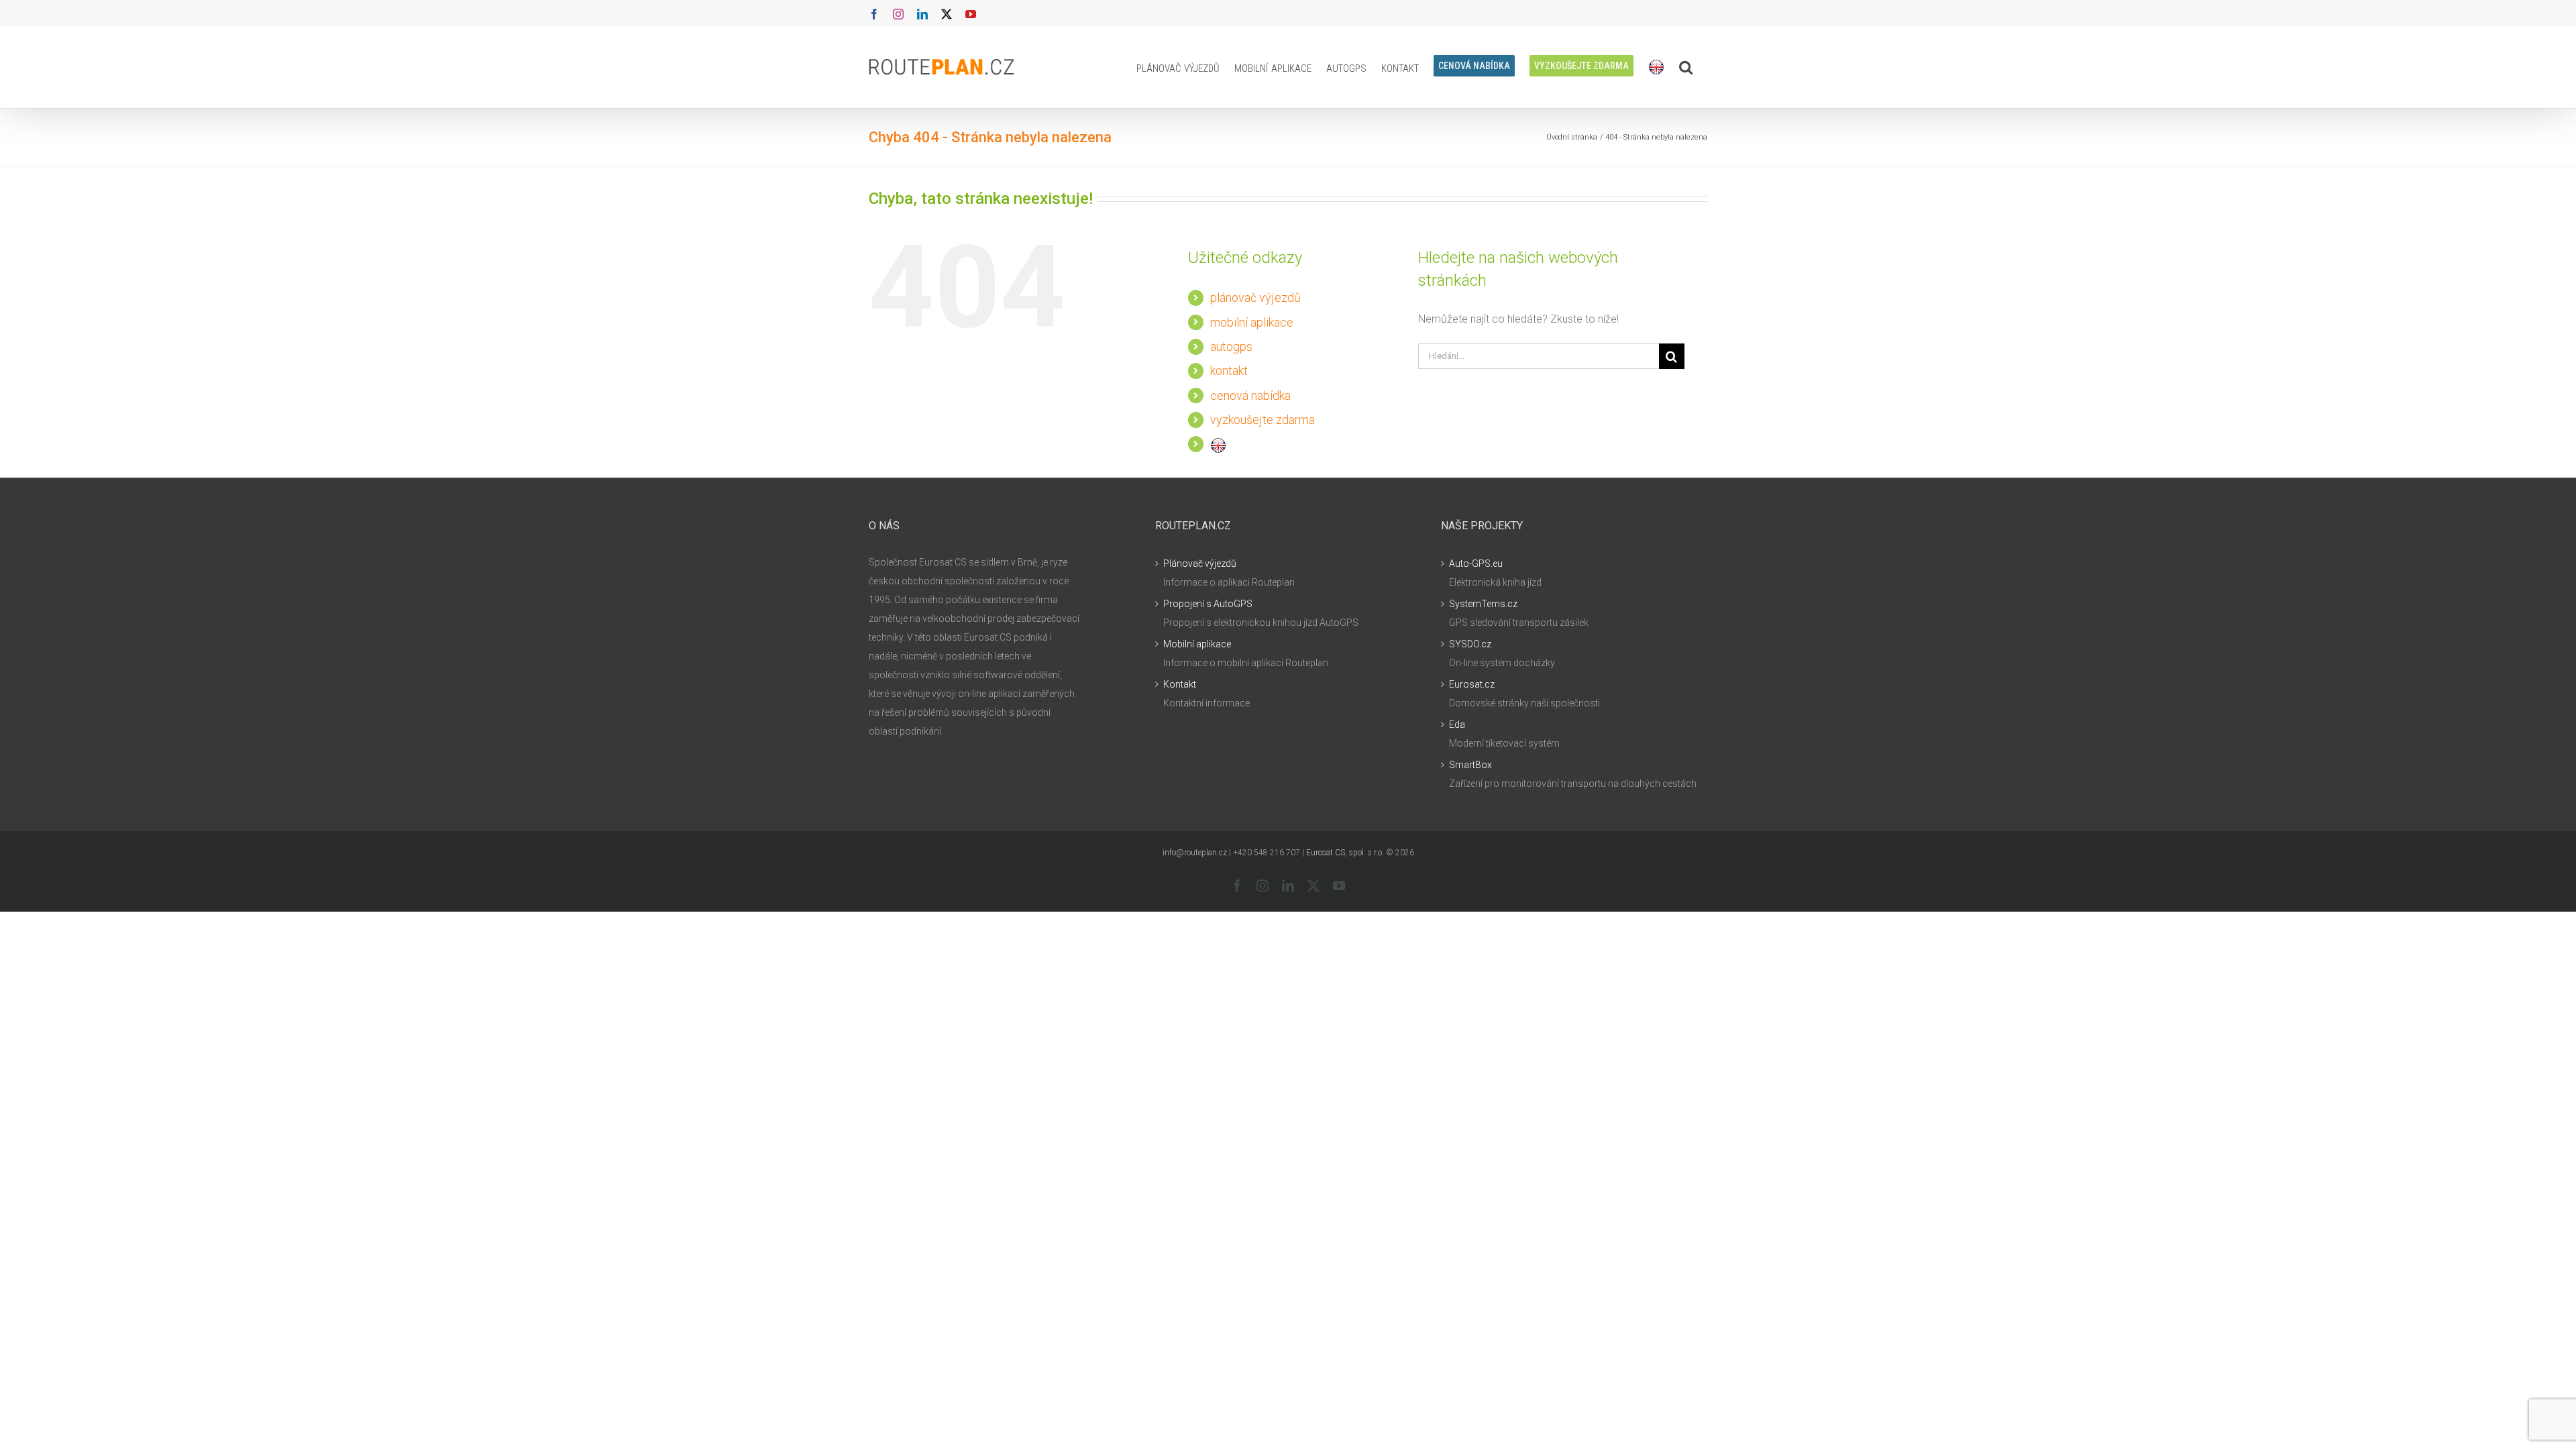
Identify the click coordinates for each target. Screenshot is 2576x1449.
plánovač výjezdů (1255, 298)
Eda (1457, 724)
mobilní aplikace (1252, 322)
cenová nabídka (1250, 395)
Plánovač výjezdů (1200, 563)
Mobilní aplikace (1197, 644)
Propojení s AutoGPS (1208, 604)
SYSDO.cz (1470, 644)
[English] (1656, 67)
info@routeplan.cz (1195, 853)
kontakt (1229, 371)
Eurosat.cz (1472, 684)
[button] (1686, 67)
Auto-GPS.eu (1476, 563)
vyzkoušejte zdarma (1263, 420)
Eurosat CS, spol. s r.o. (1345, 853)
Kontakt (1180, 684)
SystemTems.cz (1483, 604)
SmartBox (1470, 765)
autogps (1231, 346)
